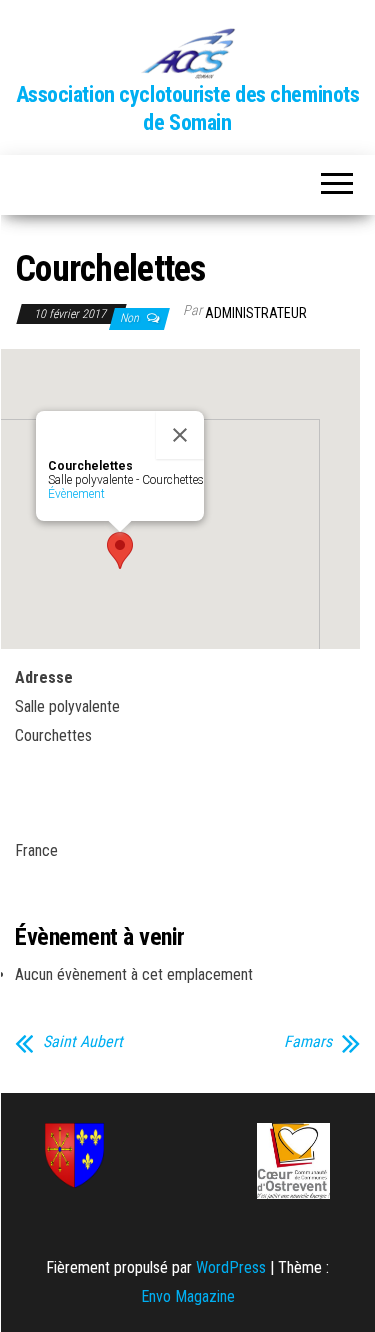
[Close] (180, 435)
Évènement (76, 494)
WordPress (231, 1267)
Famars (308, 1042)
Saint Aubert (83, 1042)
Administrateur (256, 313)
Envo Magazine (188, 1296)
